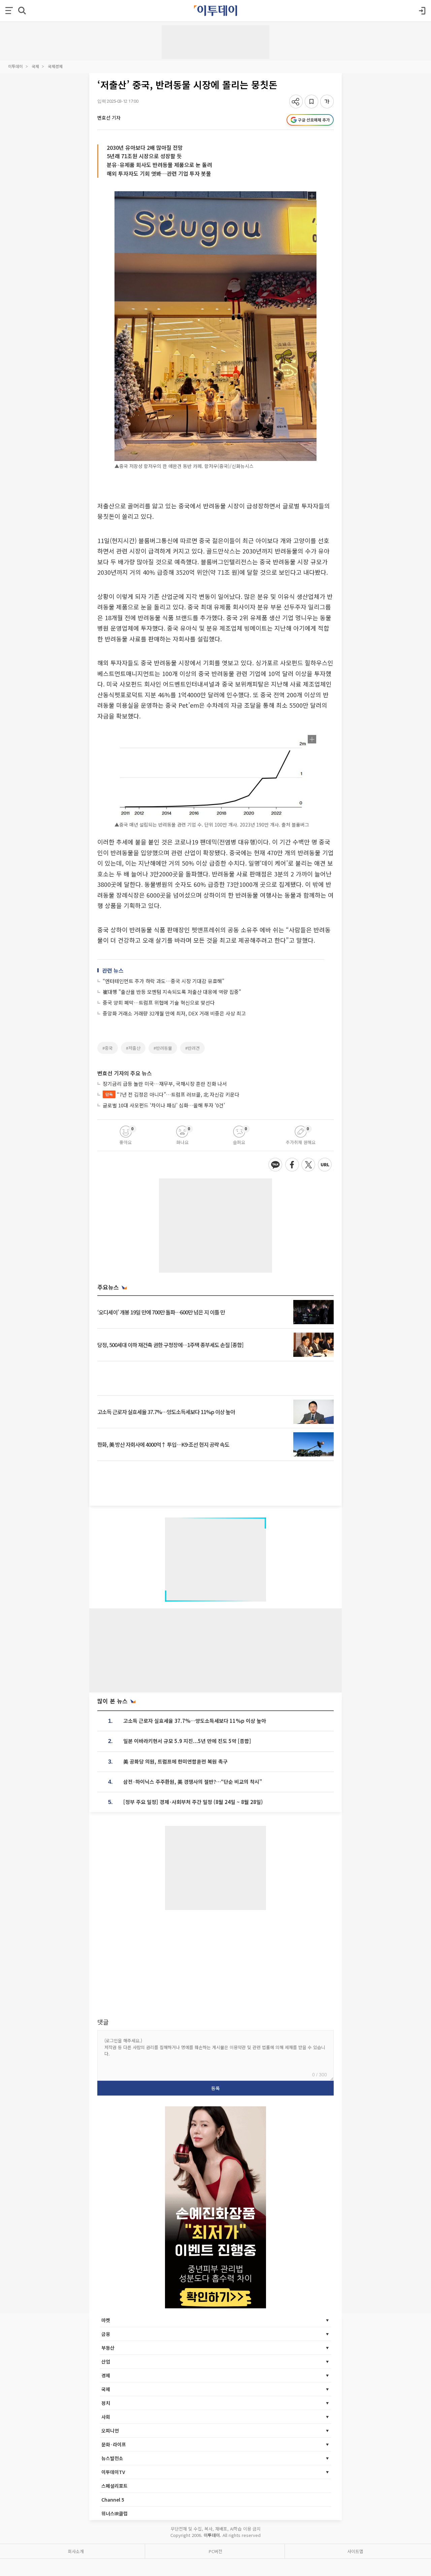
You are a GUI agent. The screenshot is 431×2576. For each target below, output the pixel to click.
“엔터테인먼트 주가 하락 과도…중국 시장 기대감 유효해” (163, 981)
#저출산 (133, 1048)
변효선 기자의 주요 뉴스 (125, 1073)
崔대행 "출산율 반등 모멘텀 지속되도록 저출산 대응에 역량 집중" (172, 992)
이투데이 (15, 66)
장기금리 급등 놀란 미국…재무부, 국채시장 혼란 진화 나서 (165, 1084)
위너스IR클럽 (114, 2513)
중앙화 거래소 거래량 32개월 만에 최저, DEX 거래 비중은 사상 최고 (174, 1013)
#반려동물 (163, 1048)
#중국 (108, 1048)
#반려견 (192, 1048)
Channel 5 (113, 2500)
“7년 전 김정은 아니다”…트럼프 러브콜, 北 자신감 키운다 (172, 1094)
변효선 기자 (109, 118)
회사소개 (76, 2551)
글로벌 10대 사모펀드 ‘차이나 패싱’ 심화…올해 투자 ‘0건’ (164, 1105)
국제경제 (55, 66)
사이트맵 (355, 2551)
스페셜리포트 (114, 2486)
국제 (35, 66)
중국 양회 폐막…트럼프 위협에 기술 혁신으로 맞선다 (159, 1002)
